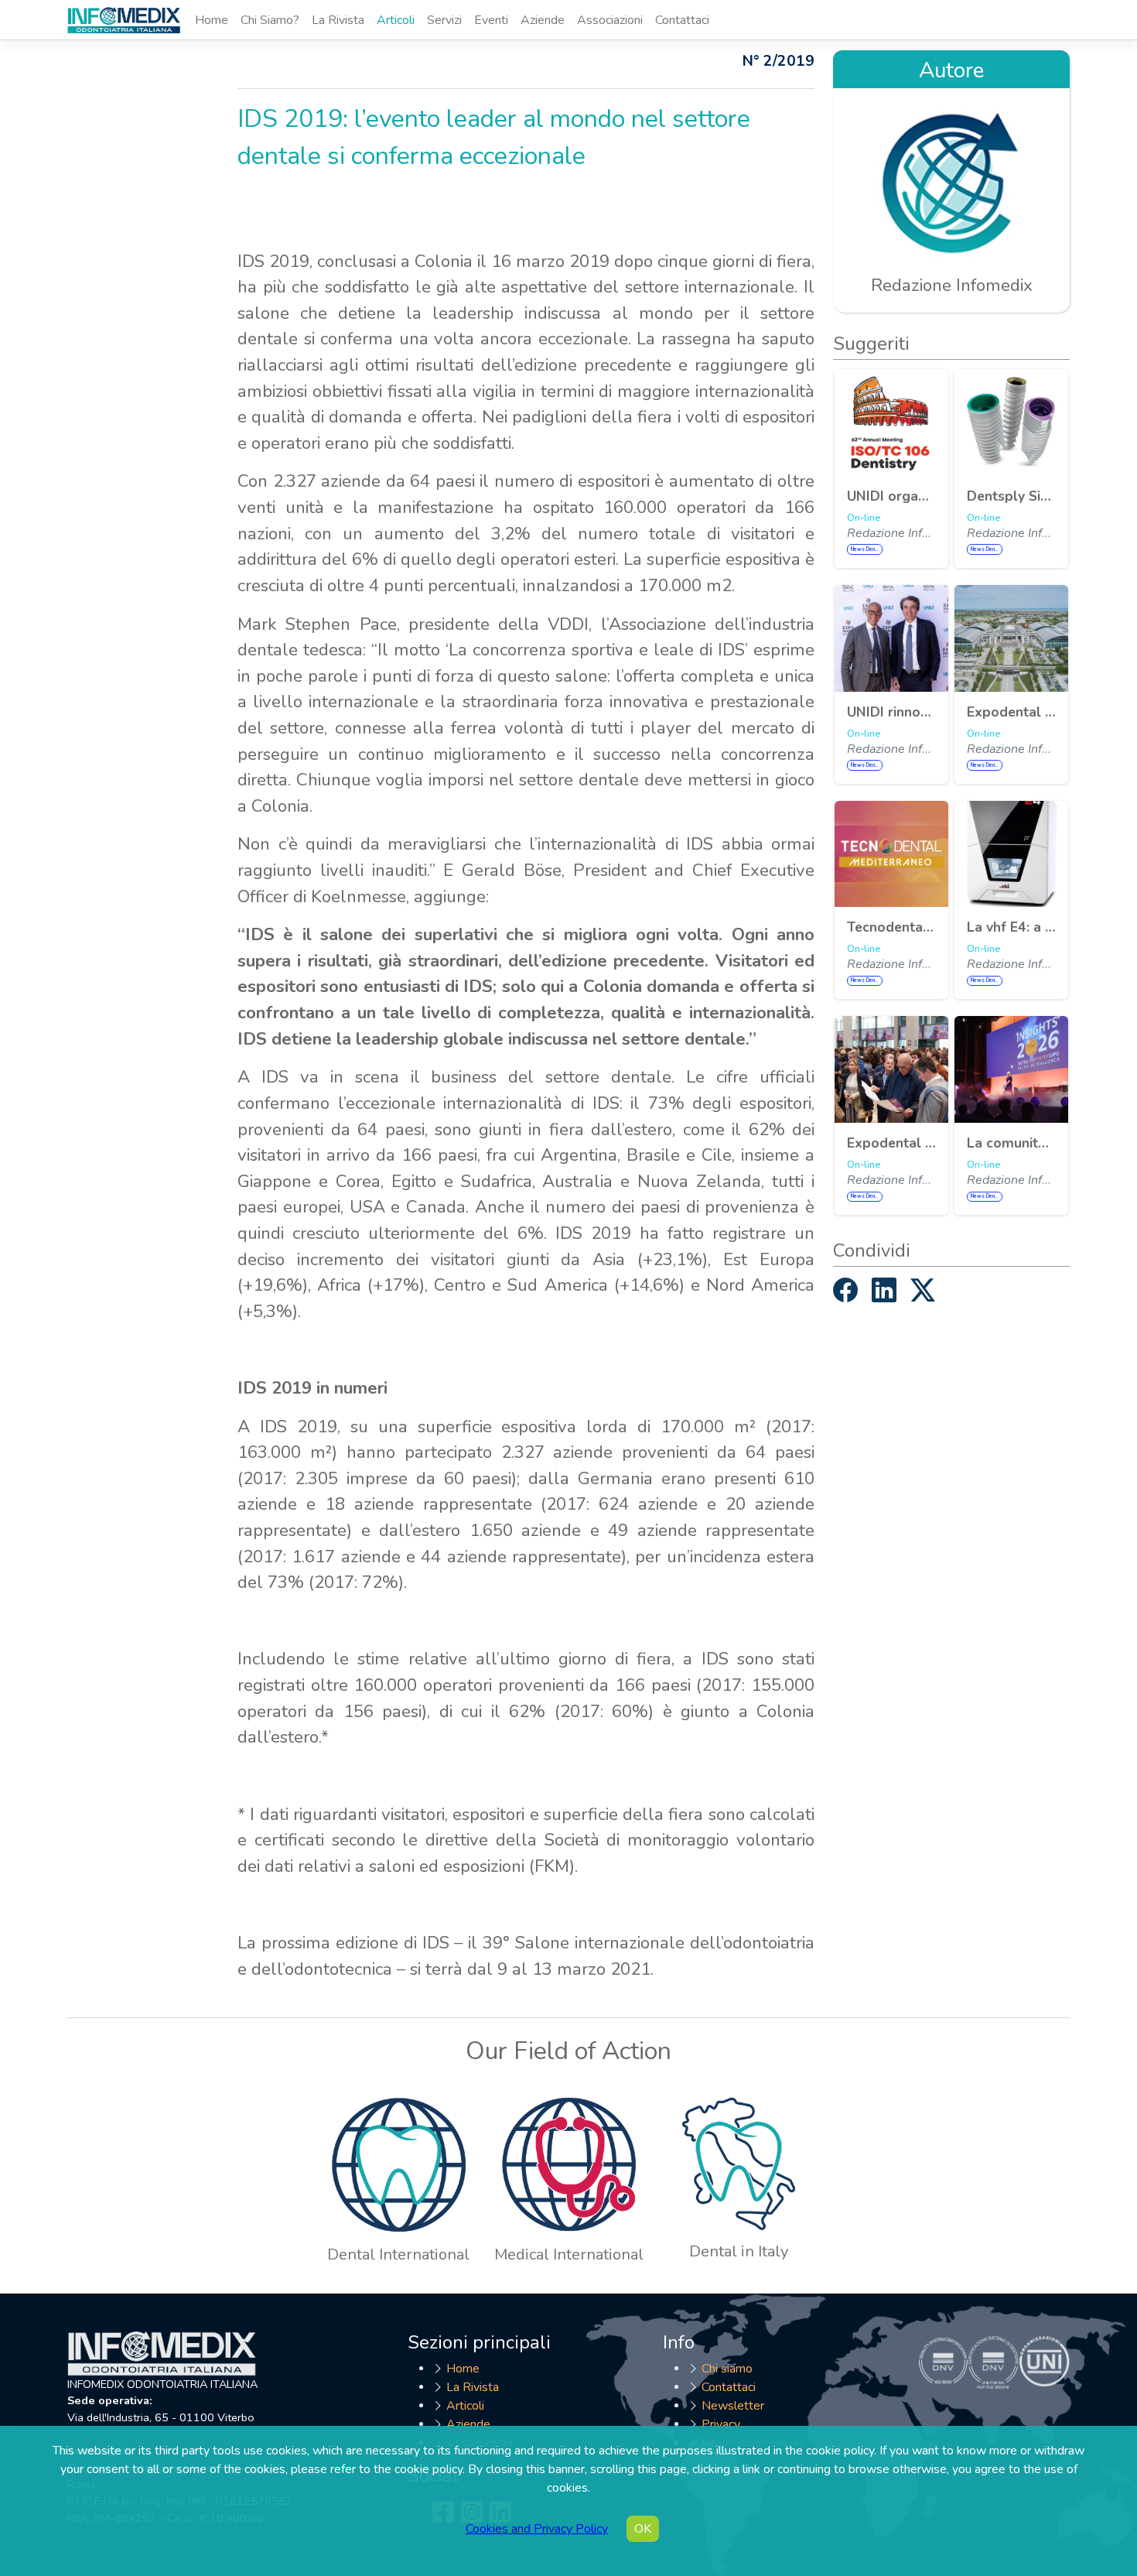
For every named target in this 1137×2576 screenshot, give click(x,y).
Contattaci (682, 20)
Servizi (444, 20)
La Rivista (338, 20)
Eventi (491, 20)
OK (643, 2529)
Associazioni (610, 20)
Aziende (543, 20)
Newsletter (733, 2406)
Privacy (721, 2424)
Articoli (396, 20)
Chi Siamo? (270, 20)
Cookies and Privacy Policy (537, 2529)
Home (212, 20)
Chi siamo (727, 2369)
